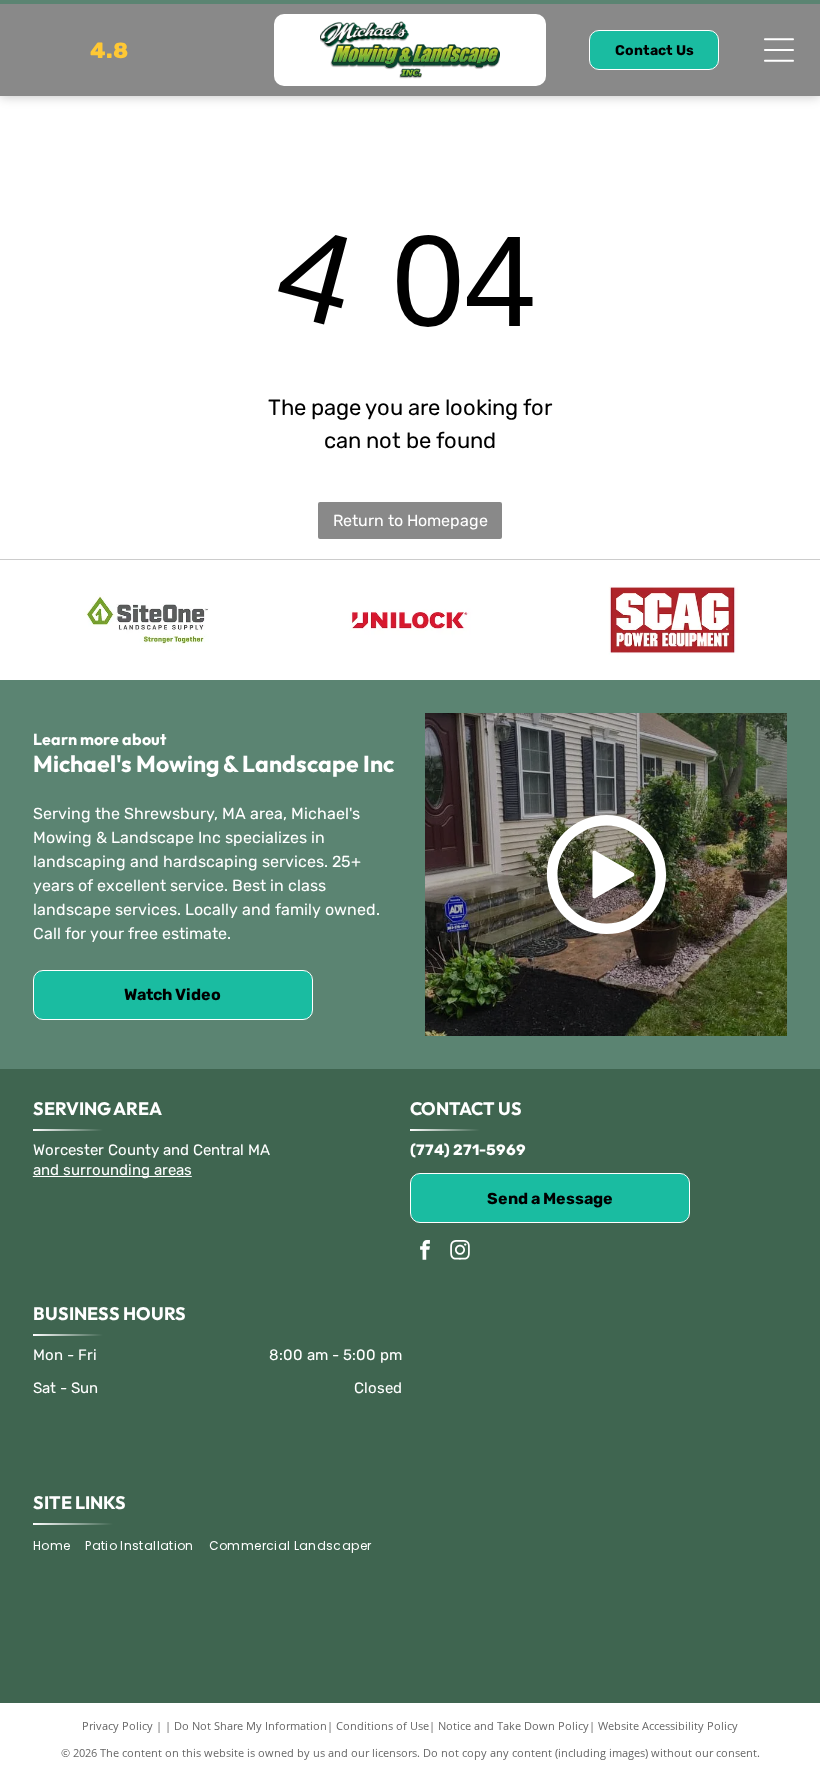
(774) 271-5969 (468, 1150)
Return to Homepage (410, 520)
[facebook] (425, 1252)
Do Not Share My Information (250, 1725)
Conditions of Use (382, 1725)
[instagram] (460, 1252)
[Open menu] (779, 50)
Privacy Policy (117, 1725)
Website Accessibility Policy (668, 1725)
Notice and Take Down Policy (513, 1725)
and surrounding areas (112, 1170)
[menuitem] (59, 1546)
